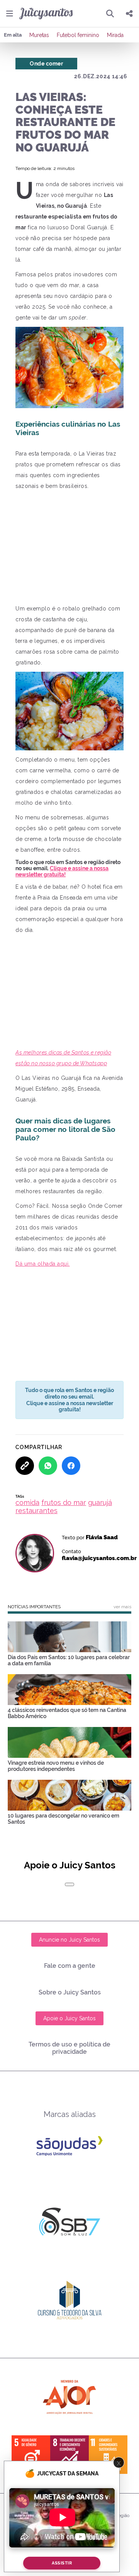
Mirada (115, 35)
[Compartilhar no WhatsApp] (48, 1466)
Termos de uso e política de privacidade (69, 2048)
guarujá (100, 1502)
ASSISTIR (62, 2563)
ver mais (122, 1607)
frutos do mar (64, 1502)
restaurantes (36, 1511)
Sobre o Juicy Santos (70, 1992)
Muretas (39, 35)
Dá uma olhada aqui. (43, 1264)
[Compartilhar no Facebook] (71, 1466)
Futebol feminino (78, 35)
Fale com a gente (70, 1966)
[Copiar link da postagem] (25, 1466)
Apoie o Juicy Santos (69, 2018)
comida (27, 1502)
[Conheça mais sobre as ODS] (69, 2455)
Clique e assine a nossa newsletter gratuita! (62, 871)
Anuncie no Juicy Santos (69, 1940)
